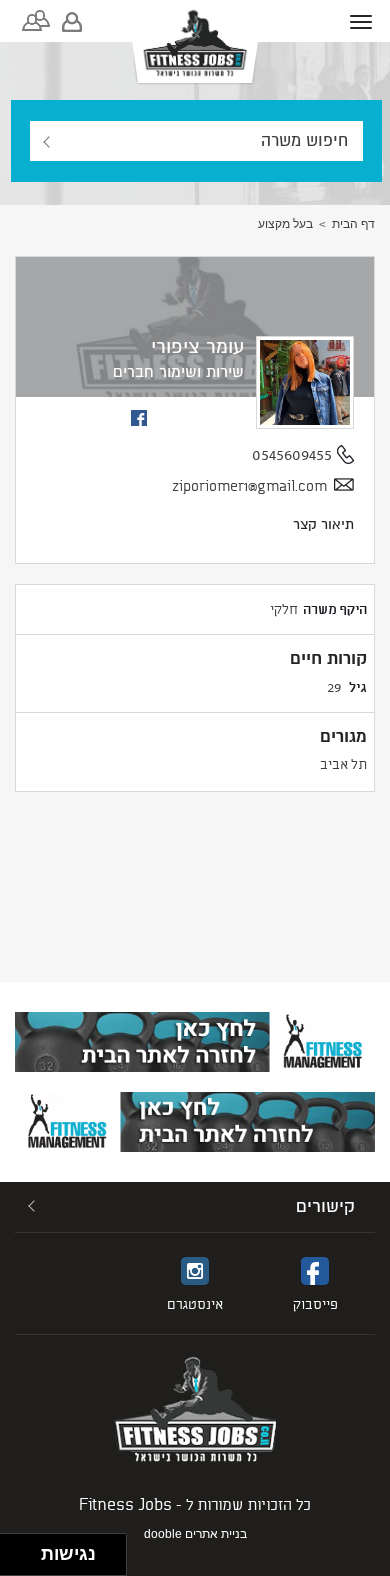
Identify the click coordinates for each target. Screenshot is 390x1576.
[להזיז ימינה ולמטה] (26, 1560)
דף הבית (353, 224)
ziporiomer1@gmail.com (249, 485)
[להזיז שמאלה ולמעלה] (15, 1549)
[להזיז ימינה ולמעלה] (26, 1549)
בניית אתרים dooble (195, 1534)
